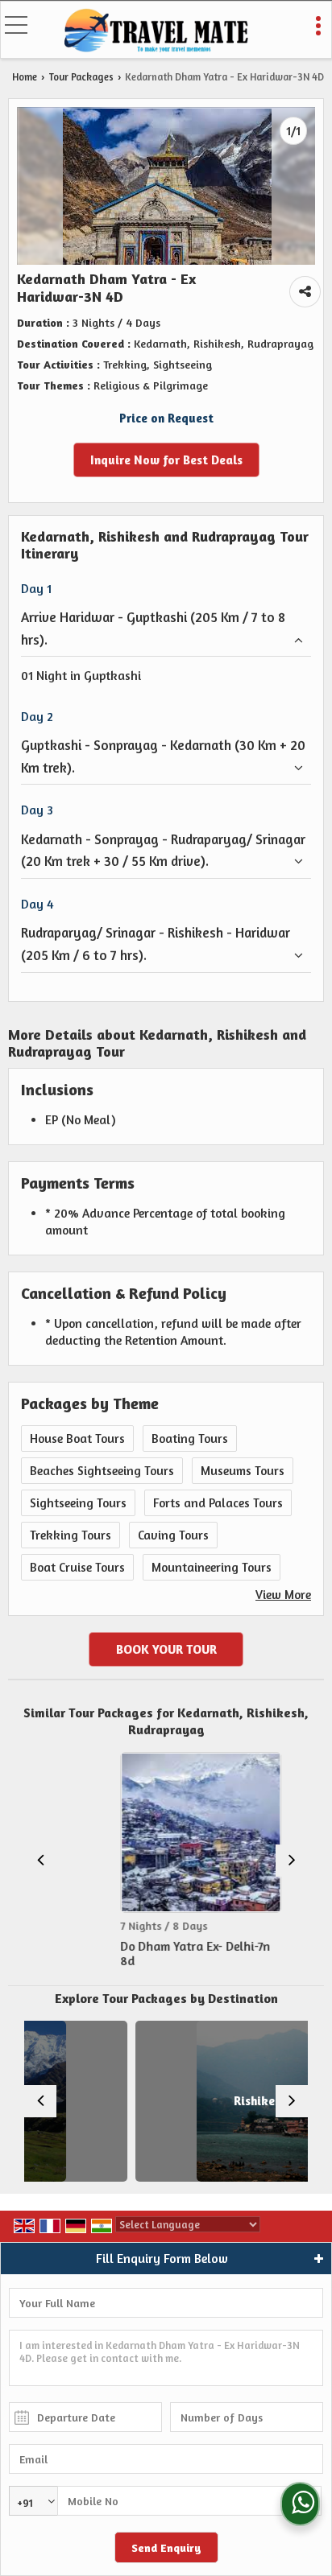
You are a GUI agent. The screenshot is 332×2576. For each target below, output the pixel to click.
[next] (292, 1861)
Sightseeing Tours (78, 1503)
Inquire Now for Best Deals (166, 460)
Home (25, 77)
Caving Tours (173, 1535)
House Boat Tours (77, 1438)
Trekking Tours (71, 1535)
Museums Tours (243, 1471)
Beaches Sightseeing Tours (102, 1471)
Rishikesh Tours (213, 2101)
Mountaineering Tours (212, 1567)
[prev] (40, 1861)
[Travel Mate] (156, 31)
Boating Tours (190, 1438)
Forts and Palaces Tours (218, 1503)
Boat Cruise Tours (77, 1567)
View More (283, 1595)
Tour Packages (81, 77)
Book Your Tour (166, 1649)
